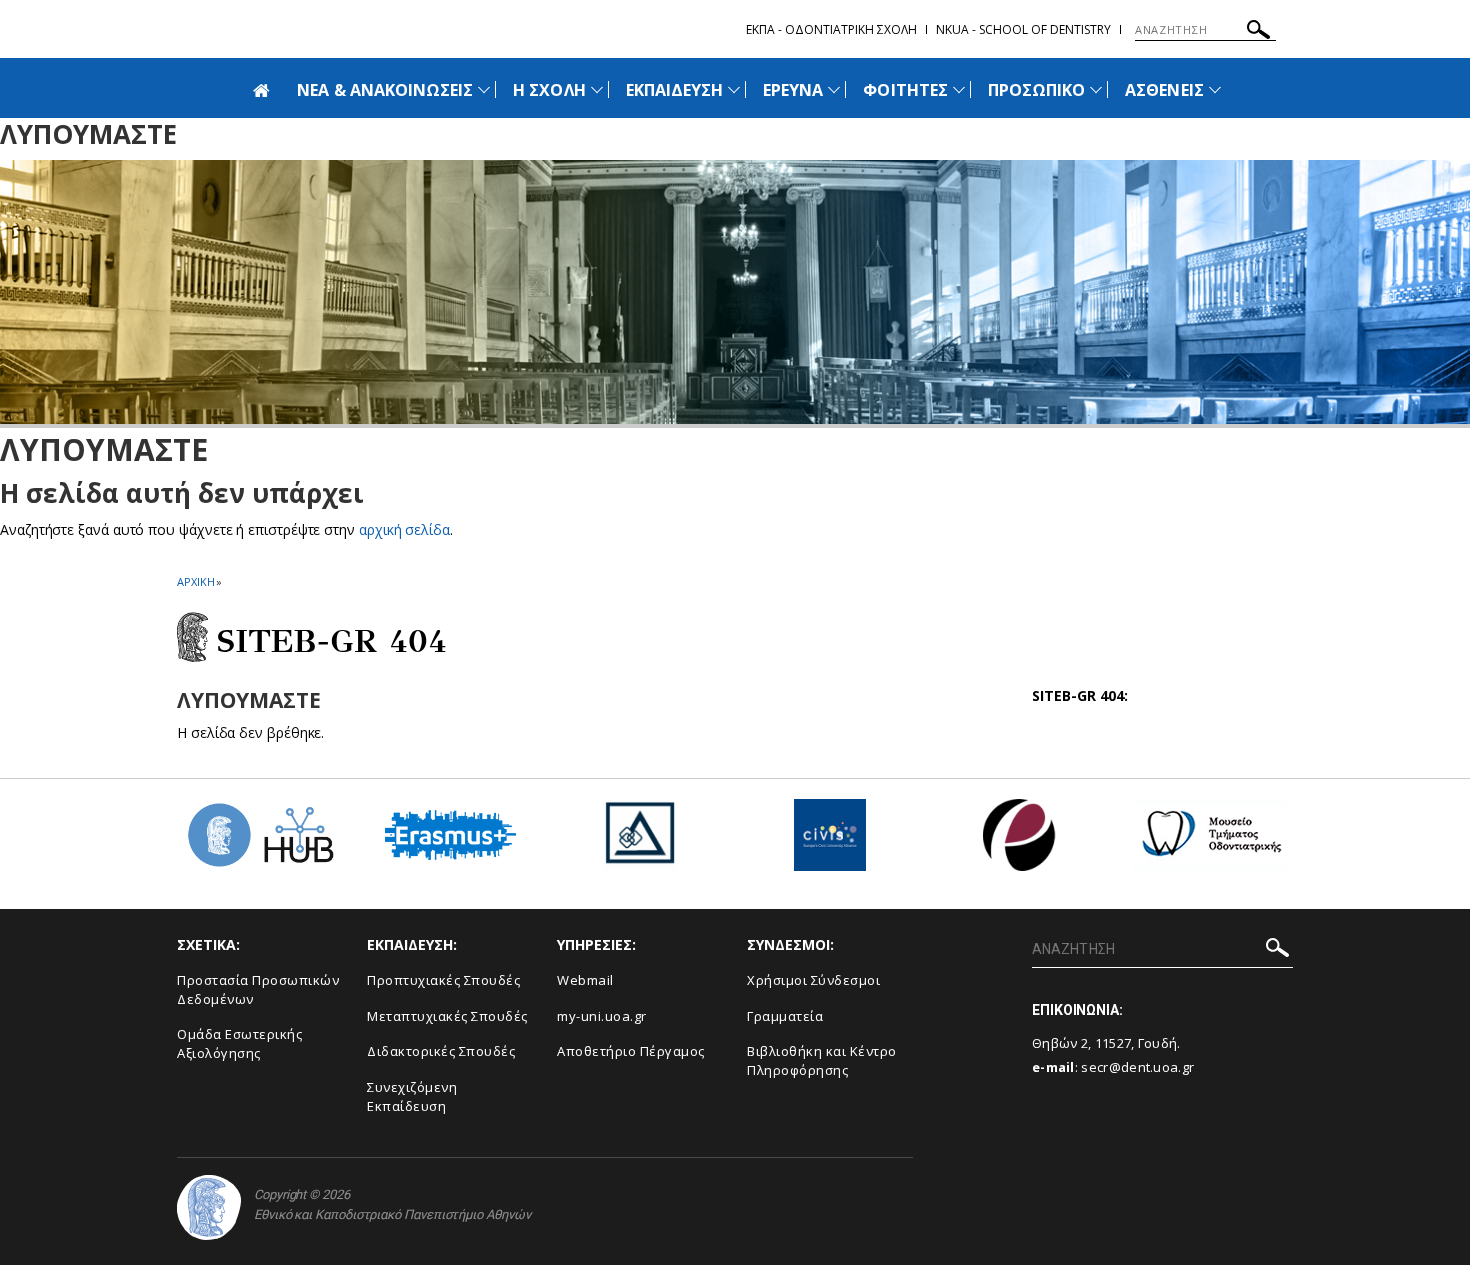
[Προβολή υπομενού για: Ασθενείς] (1215, 89)
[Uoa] (209, 1207)
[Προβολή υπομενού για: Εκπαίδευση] (734, 89)
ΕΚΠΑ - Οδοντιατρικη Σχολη (831, 29)
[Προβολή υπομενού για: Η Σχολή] (597, 89)
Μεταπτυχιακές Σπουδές (447, 1016)
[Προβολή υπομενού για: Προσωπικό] (1096, 89)
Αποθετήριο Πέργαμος (631, 1051)
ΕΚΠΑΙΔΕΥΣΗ (675, 90)
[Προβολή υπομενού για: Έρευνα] (834, 89)
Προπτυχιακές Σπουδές (443, 980)
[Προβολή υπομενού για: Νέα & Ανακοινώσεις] (484, 89)
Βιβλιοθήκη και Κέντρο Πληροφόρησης (822, 1060)
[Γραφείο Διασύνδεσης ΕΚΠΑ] (640, 842)
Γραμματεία (785, 1016)
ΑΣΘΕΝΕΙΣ (1164, 90)
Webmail (585, 980)
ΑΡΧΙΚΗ (195, 581)
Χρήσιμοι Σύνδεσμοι (813, 980)
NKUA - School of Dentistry (1023, 29)
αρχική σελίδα (404, 529)
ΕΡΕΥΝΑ (793, 90)
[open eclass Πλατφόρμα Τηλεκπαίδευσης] (1020, 842)
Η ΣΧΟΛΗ (549, 90)
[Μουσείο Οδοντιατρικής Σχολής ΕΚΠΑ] (1210, 842)
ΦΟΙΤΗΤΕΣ (905, 90)
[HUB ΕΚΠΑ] (260, 842)
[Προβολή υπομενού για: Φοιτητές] (959, 89)
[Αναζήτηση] (1258, 32)
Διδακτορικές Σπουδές (441, 1051)
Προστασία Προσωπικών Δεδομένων (258, 989)
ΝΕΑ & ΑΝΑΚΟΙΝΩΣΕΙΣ (385, 90)
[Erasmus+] (450, 842)
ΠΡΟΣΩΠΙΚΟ (1036, 90)
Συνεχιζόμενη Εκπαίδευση (412, 1096)
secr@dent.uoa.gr (1137, 1067)
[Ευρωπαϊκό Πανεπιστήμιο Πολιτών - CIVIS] (830, 842)
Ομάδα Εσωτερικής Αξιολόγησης (239, 1043)
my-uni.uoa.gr (602, 1016)
